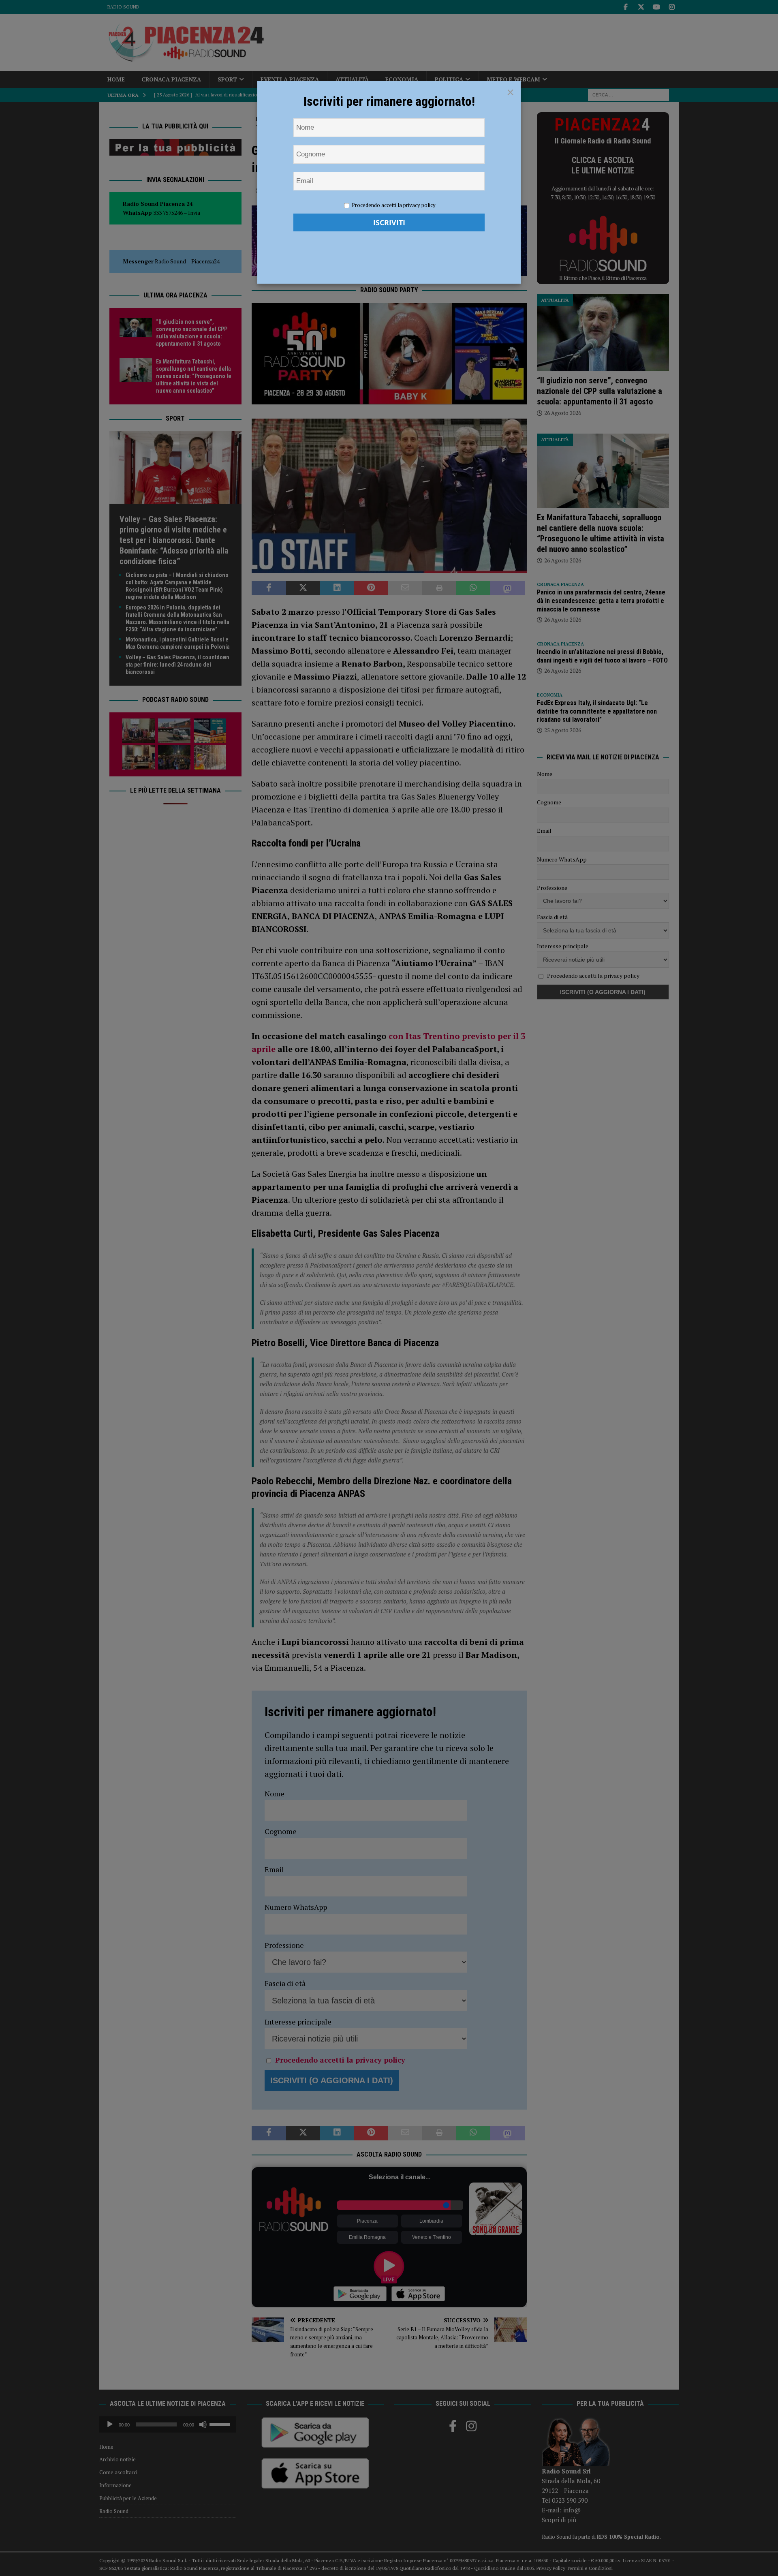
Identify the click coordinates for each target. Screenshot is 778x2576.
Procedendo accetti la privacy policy (394, 205)
